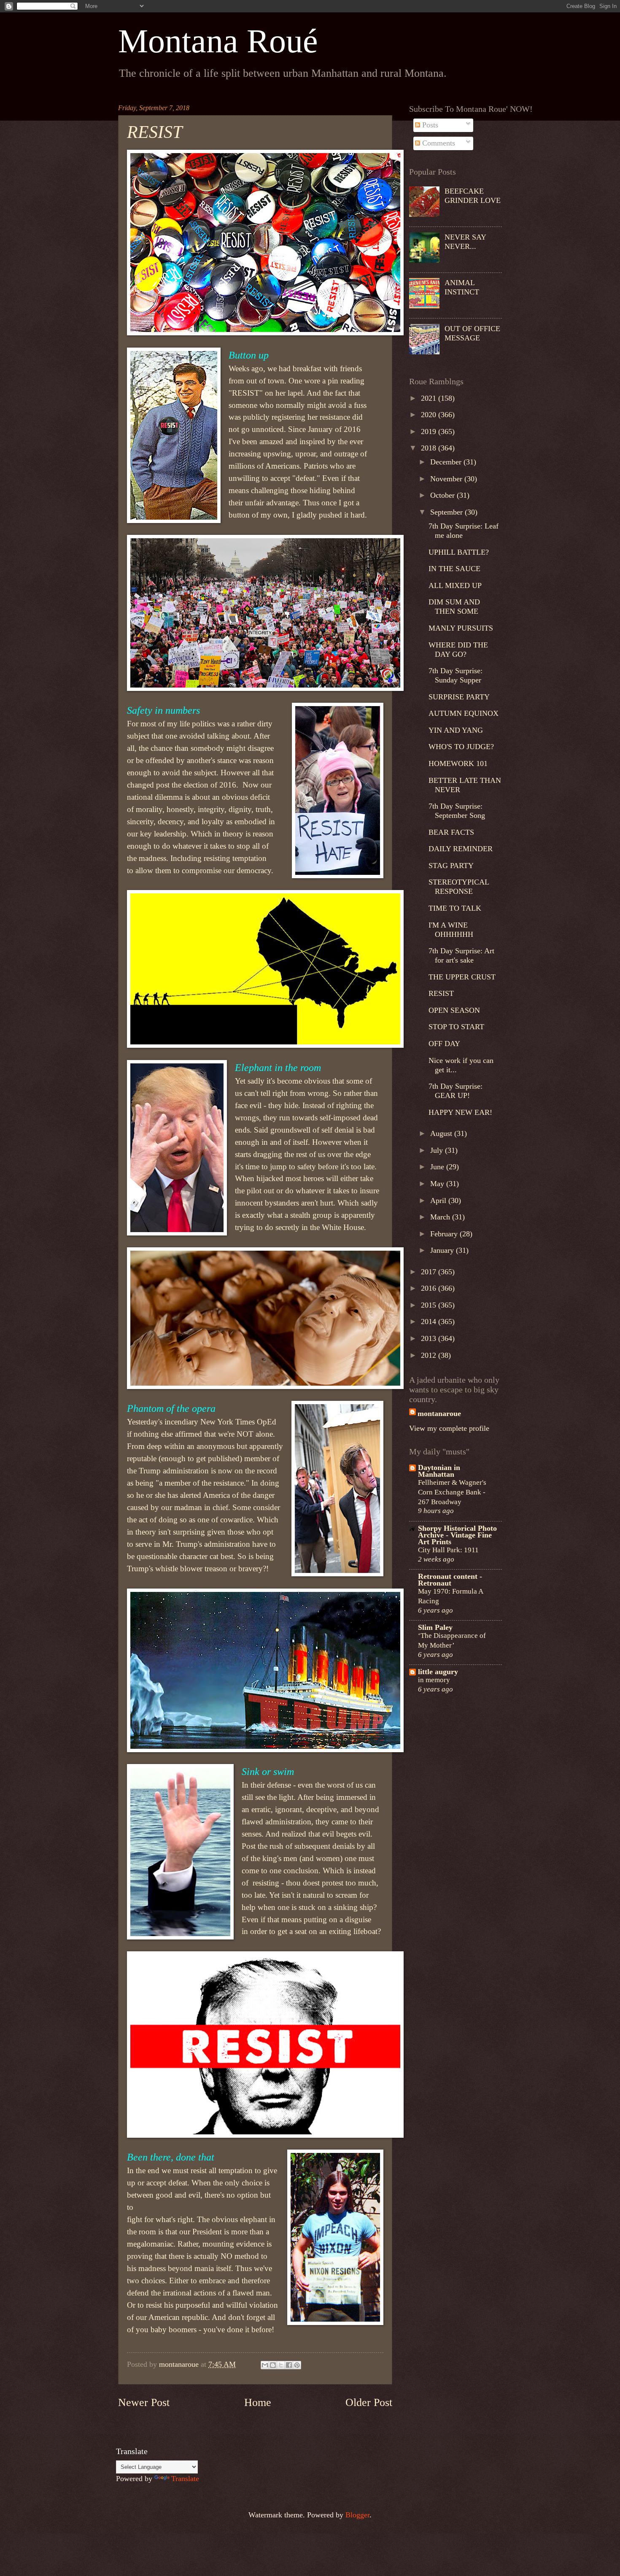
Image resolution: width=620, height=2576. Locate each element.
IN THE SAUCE (454, 569)
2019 (430, 432)
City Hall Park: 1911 (448, 1550)
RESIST (441, 993)
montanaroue (439, 1413)
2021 (430, 398)
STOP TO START (456, 1027)
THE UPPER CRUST (462, 977)
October (443, 495)
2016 (430, 1288)
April (439, 1200)
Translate (185, 2479)
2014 (430, 1322)
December (447, 462)
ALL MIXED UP (455, 585)
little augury (438, 1672)
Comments (438, 143)
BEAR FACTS (451, 832)
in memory (434, 1680)
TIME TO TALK (455, 908)
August (442, 1133)
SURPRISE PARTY (459, 697)
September (447, 512)
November (447, 479)
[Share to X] (281, 2365)
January (443, 1250)
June (438, 1167)
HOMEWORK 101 (458, 763)
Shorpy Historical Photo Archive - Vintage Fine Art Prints (457, 1535)
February (445, 1234)
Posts (429, 125)
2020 (430, 415)
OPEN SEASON (454, 1010)
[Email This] (265, 2365)
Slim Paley (435, 1627)
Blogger (357, 2515)
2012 (430, 1355)
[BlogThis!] (273, 2365)
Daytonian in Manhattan (439, 1471)
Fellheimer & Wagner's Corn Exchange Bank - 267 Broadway (452, 1492)
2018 (430, 448)
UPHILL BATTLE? (459, 552)
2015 (430, 1305)
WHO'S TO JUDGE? (461, 747)
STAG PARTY (451, 866)
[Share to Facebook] (289, 2365)
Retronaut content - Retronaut (450, 1580)
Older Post (369, 2402)
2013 (430, 1338)
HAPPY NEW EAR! (460, 1112)
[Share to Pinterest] (297, 2365)
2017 (430, 1272)
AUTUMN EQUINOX (464, 713)
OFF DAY (444, 1044)
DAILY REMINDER (461, 849)
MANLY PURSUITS (461, 628)
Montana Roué (218, 41)
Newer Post (144, 2402)
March (441, 1217)
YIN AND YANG (456, 730)
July (438, 1150)
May (438, 1184)
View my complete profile (449, 1428)
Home (258, 2402)
